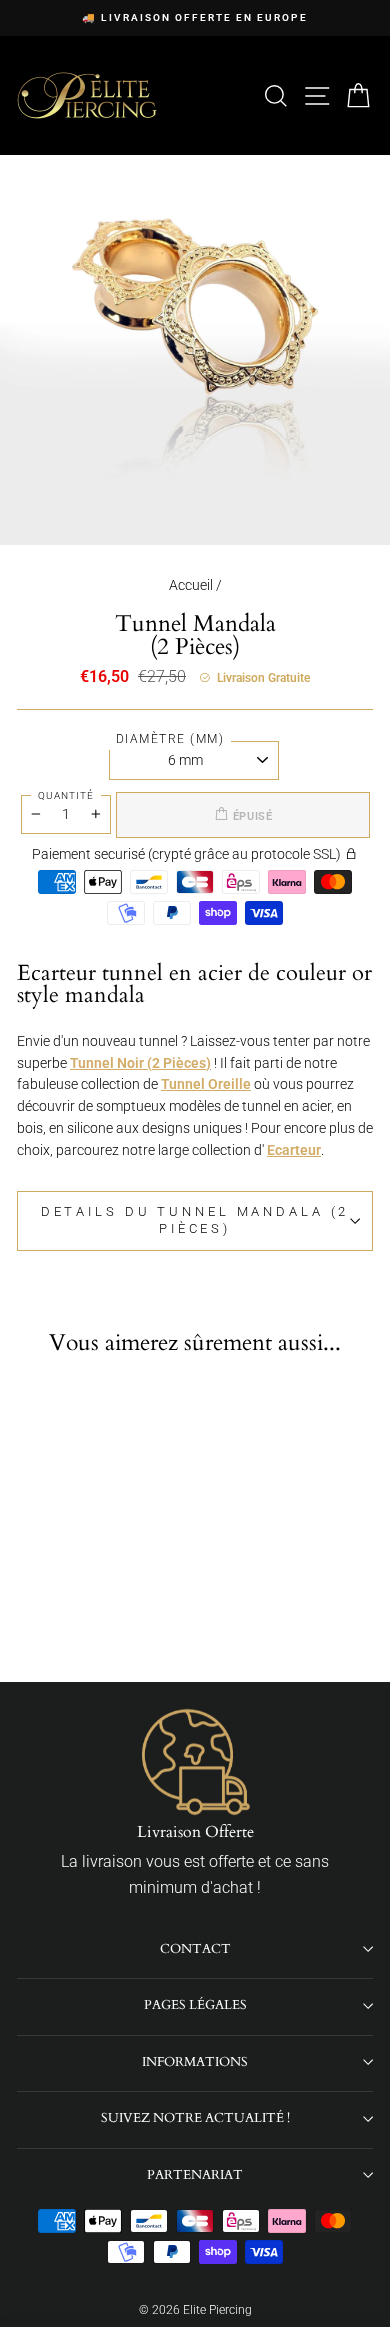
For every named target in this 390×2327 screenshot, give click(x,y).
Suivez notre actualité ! (195, 2118)
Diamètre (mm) (170, 739)
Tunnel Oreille (206, 1084)
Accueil (191, 585)
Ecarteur (294, 1150)
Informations (195, 2062)
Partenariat (195, 2175)
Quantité (66, 795)
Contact (195, 1949)
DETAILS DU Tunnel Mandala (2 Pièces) (195, 1220)
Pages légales (195, 2005)
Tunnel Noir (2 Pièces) (140, 1063)
